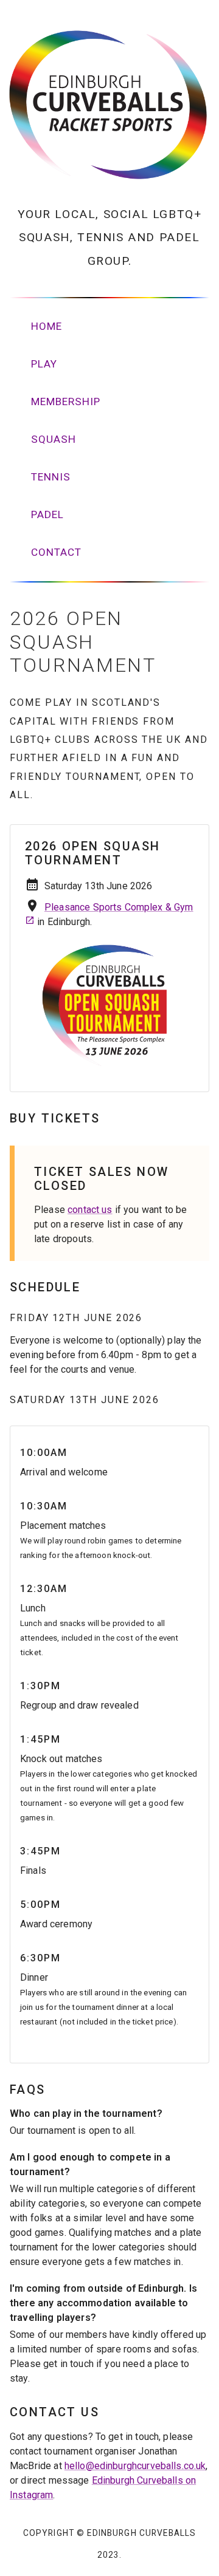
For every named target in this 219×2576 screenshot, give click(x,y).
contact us (90, 1210)
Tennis (51, 477)
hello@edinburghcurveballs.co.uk (135, 2466)
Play (44, 364)
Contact (56, 552)
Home (47, 326)
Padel (47, 514)
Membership (66, 401)
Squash (54, 439)
